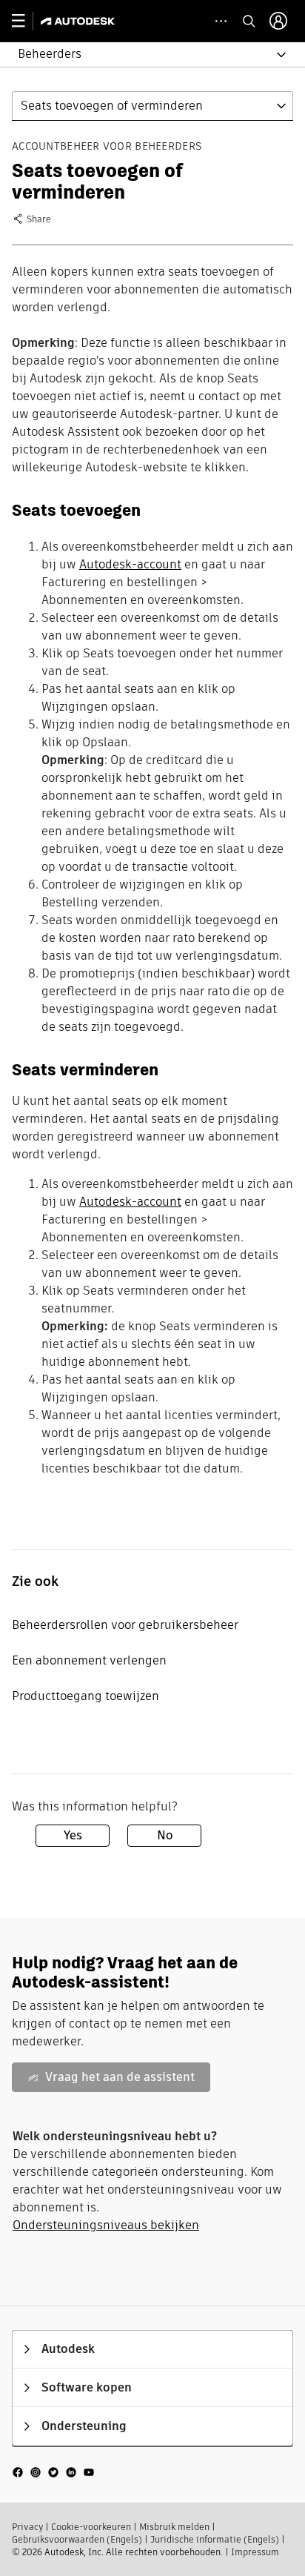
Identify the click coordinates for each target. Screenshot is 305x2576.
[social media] (53, 2471)
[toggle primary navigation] (26, 21)
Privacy (27, 2527)
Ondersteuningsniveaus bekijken (106, 2225)
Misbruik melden (174, 2527)
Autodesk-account (130, 564)
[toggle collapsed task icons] (221, 21)
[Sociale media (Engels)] (53, 2471)
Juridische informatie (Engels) (215, 2539)
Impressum (255, 2552)
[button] (144, 54)
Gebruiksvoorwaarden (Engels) (77, 2539)
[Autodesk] (80, 21)
